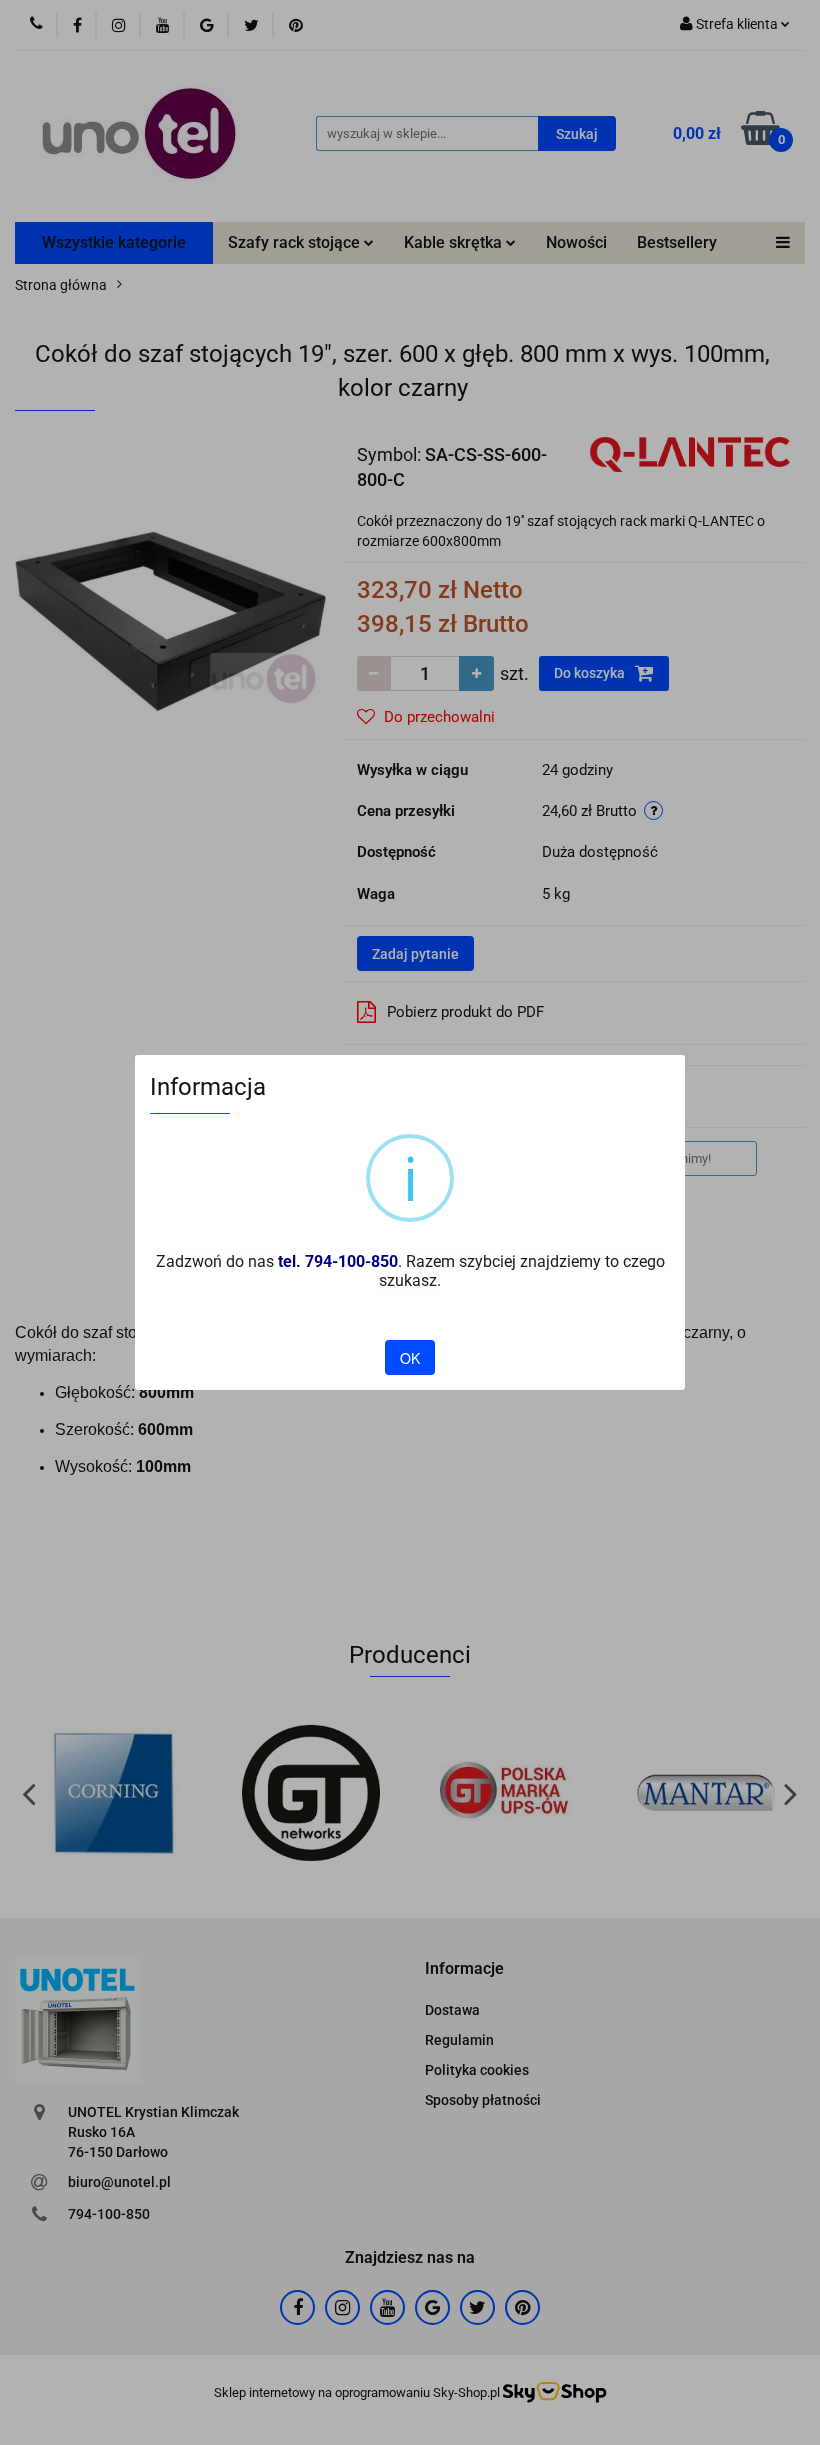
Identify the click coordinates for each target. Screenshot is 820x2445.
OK (410, 1358)
